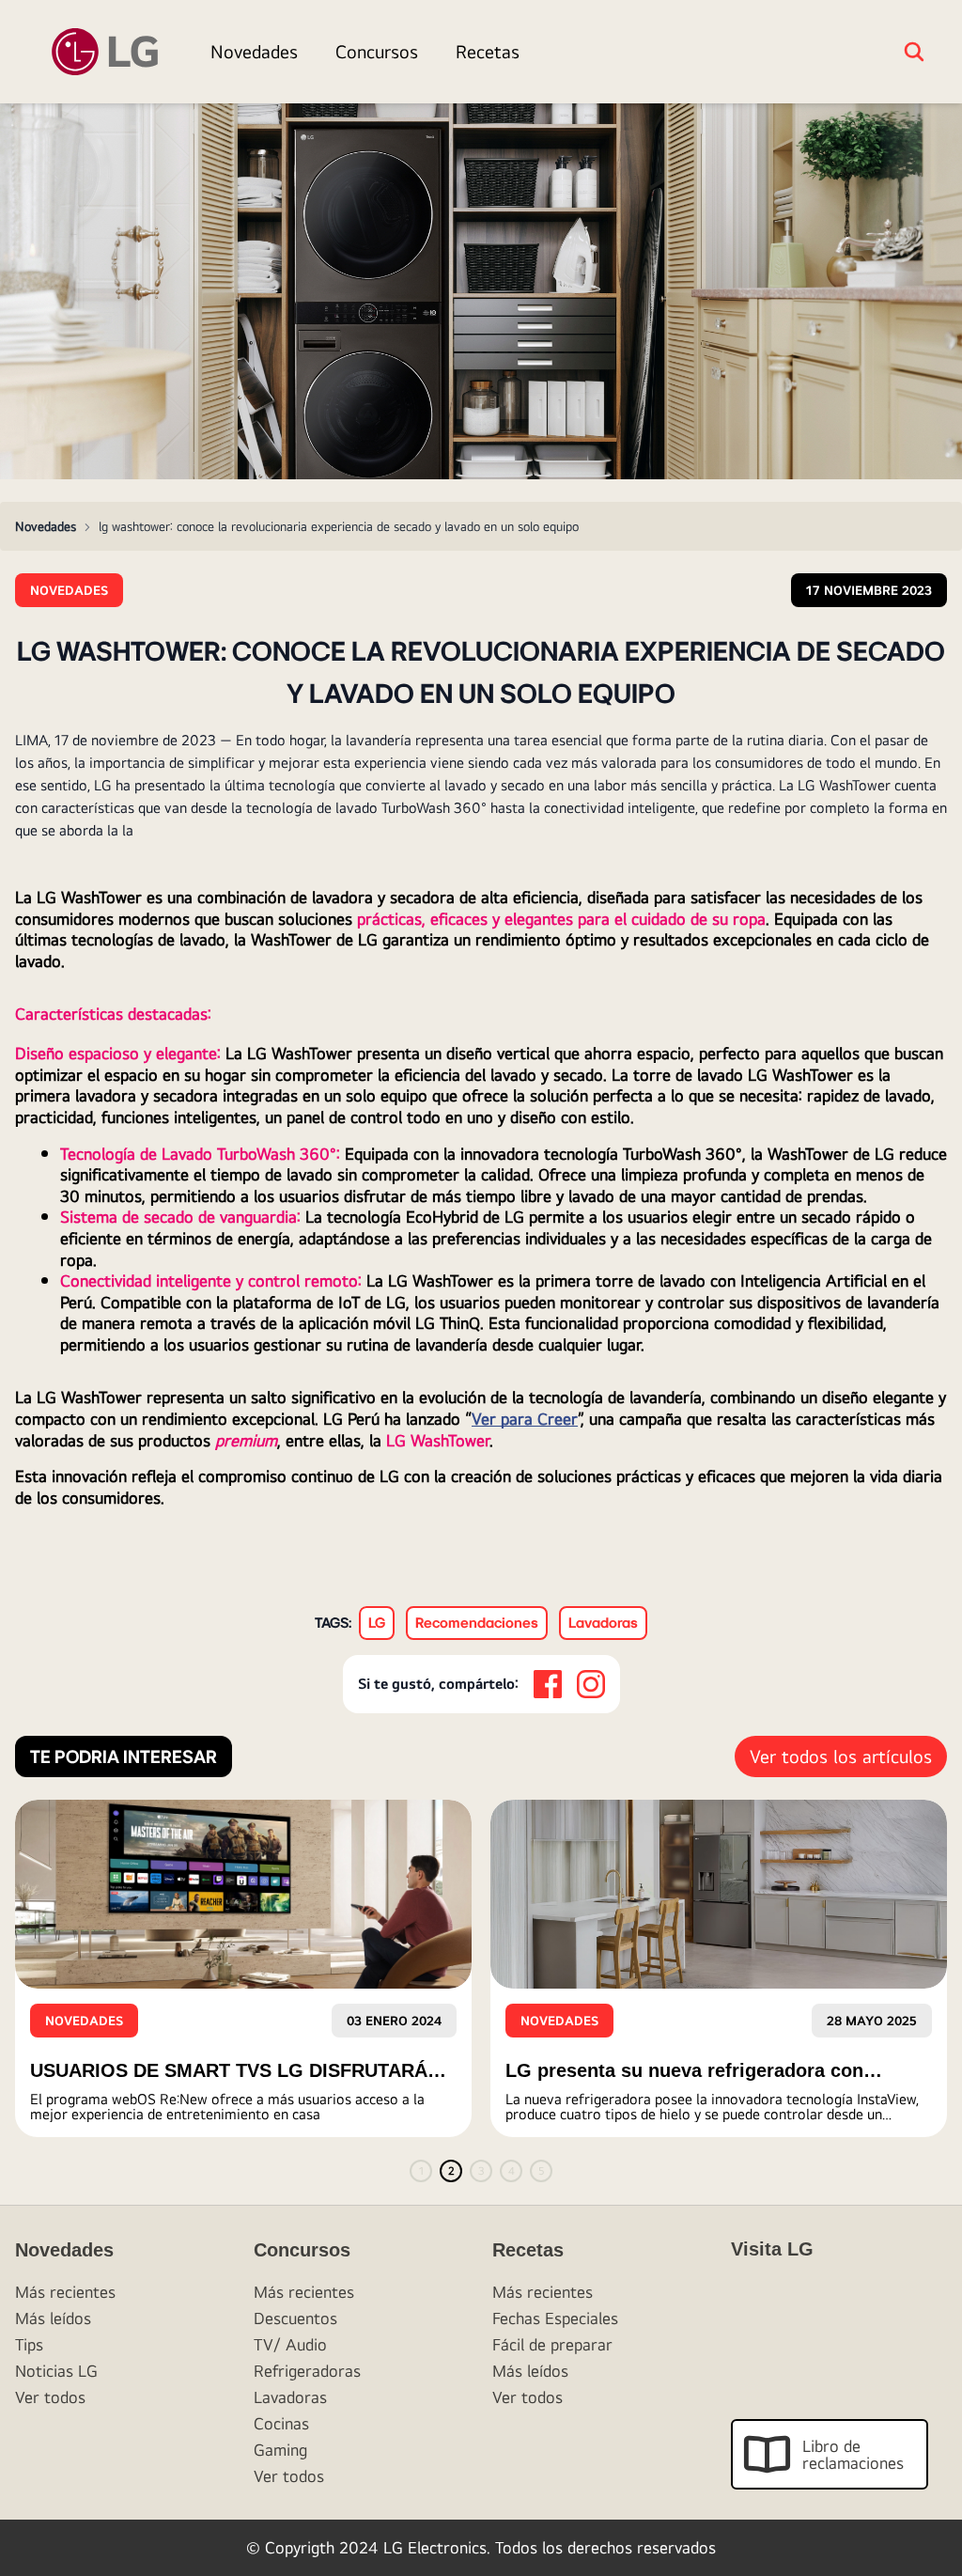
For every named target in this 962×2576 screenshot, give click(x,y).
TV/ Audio (290, 2344)
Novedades (254, 51)
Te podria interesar (124, 1756)
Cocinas (281, 2423)
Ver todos (50, 2397)
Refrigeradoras (307, 2371)
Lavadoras (290, 2397)
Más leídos (53, 2318)
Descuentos (295, 2318)
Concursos (377, 51)
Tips (29, 2344)
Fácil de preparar (552, 2344)
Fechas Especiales (555, 2318)
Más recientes (65, 2292)
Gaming (280, 2450)
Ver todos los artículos (841, 1756)
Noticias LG (56, 2371)
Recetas (488, 51)
